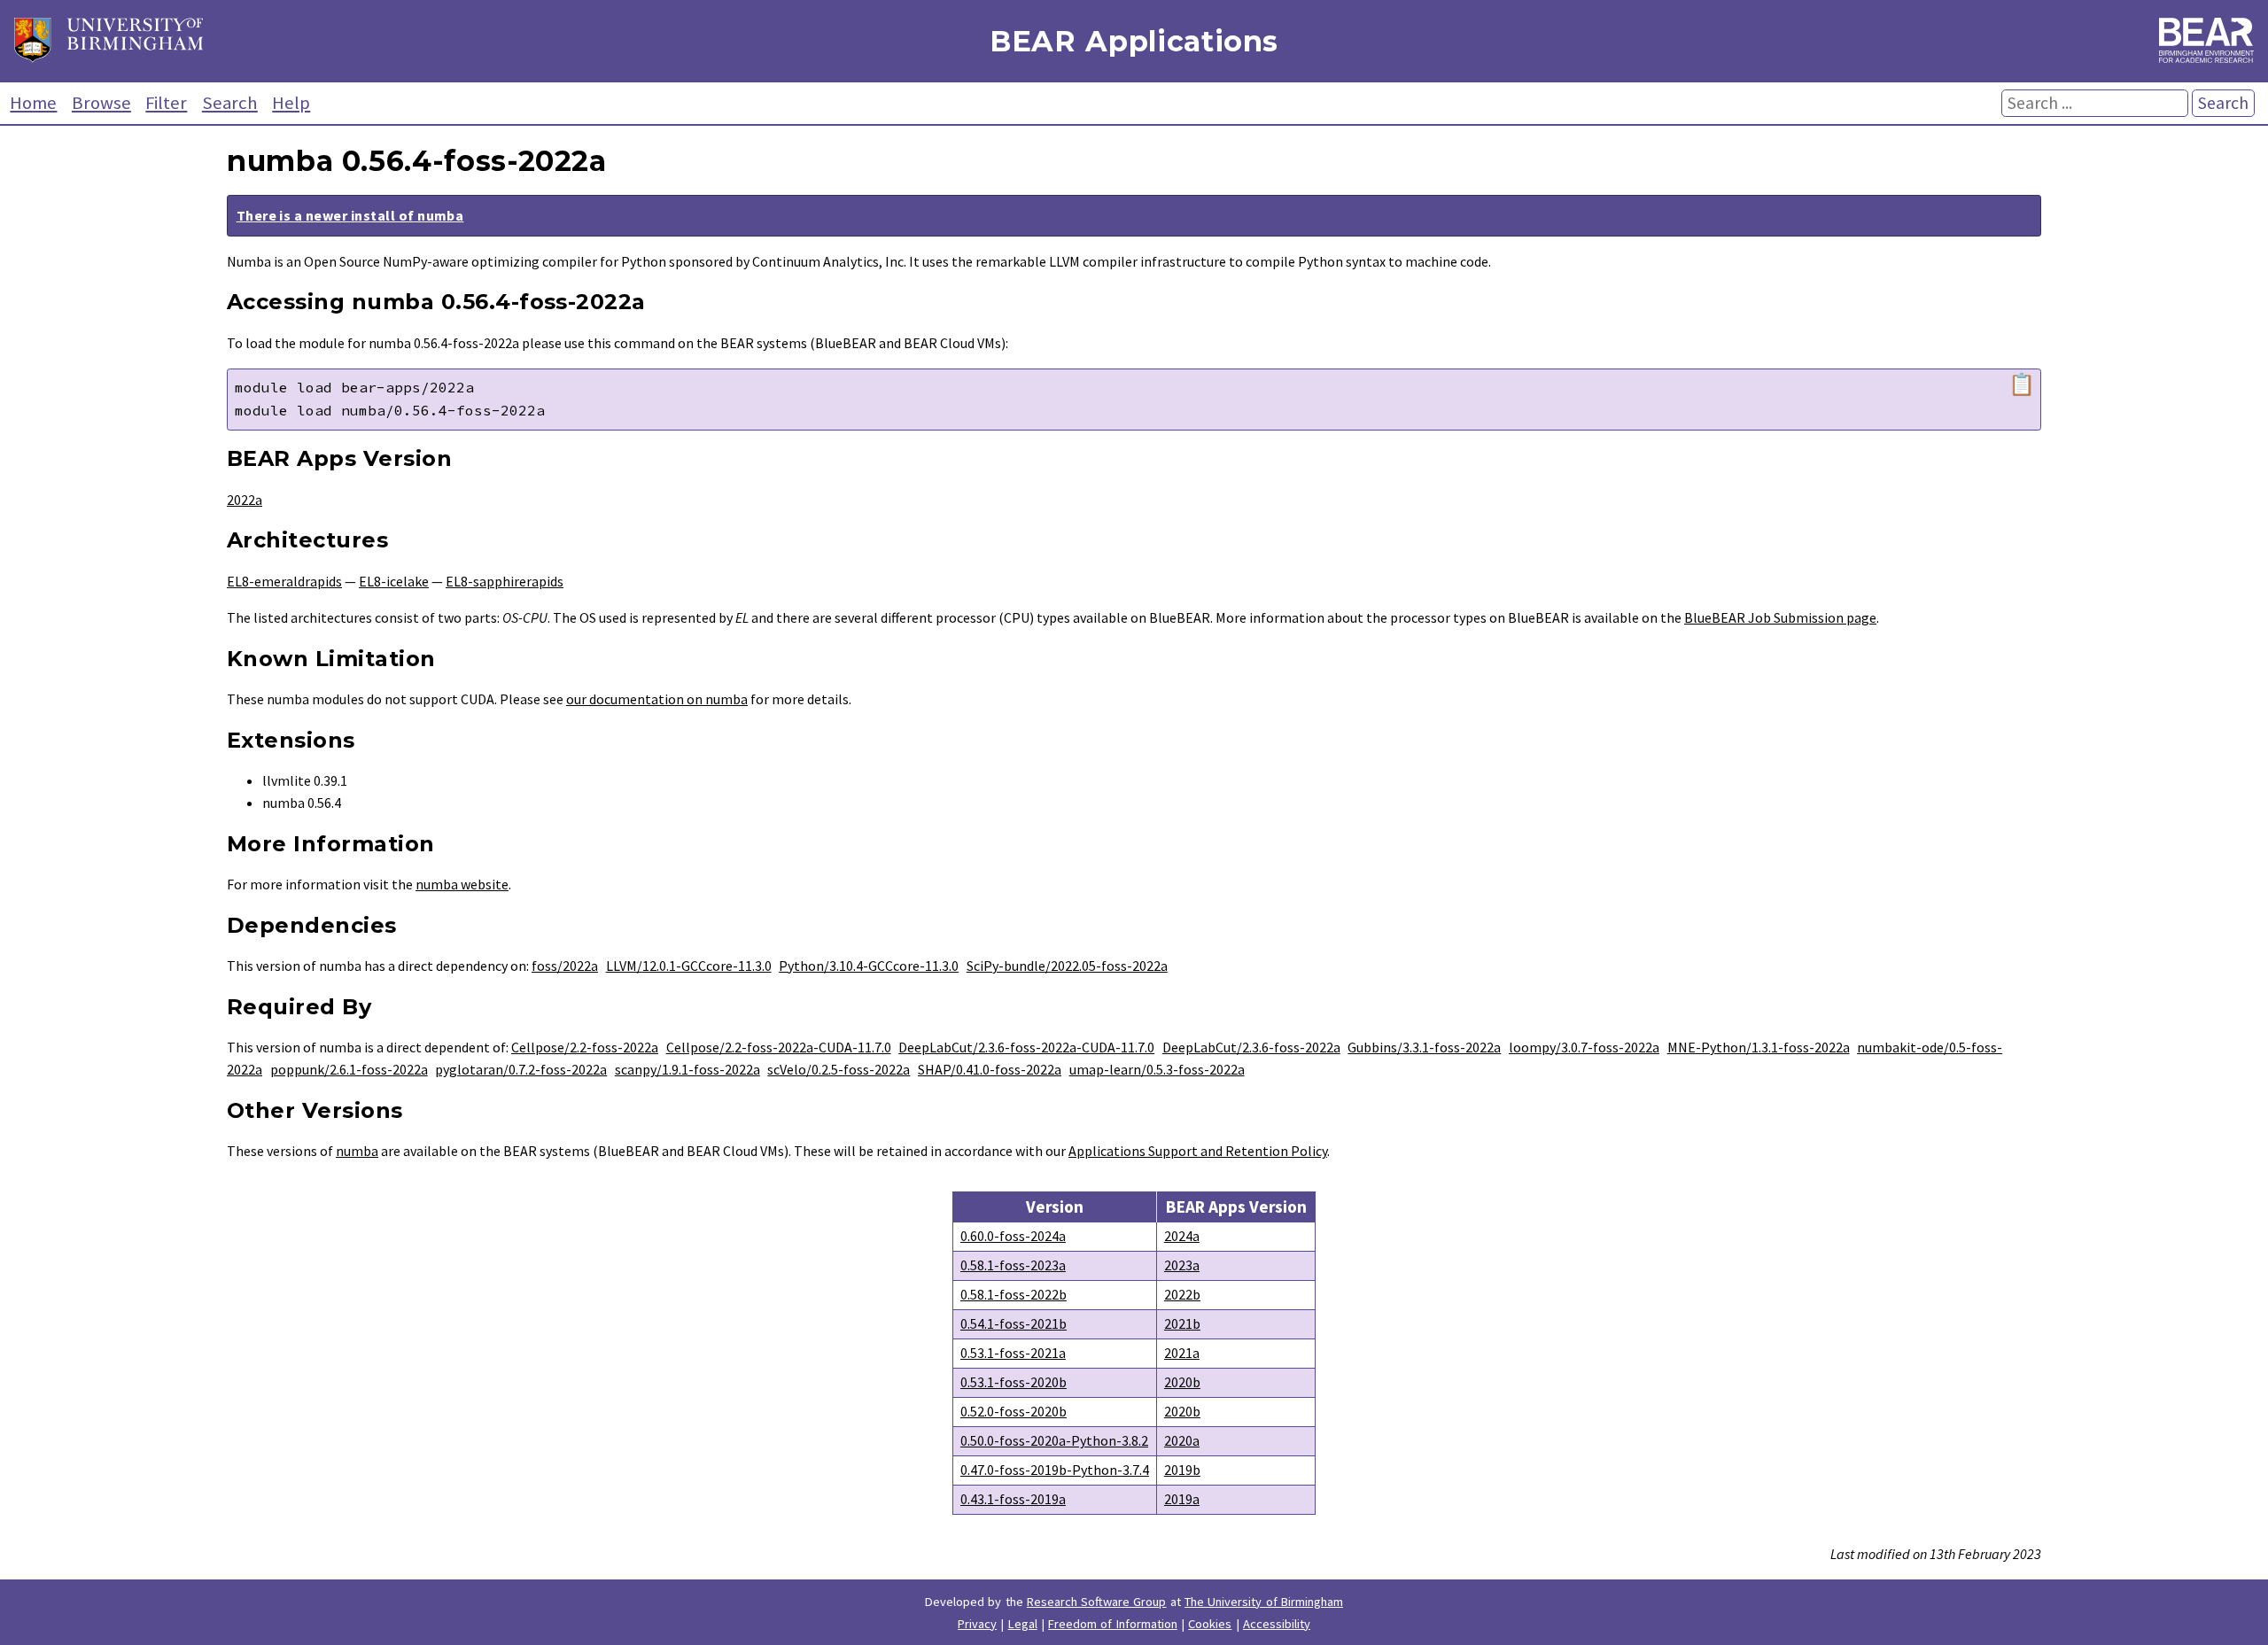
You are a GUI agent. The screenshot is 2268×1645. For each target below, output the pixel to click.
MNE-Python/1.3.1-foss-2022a (1759, 1047)
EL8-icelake (394, 581)
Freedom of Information (1113, 1624)
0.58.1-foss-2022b (1014, 1294)
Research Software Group (1097, 1602)
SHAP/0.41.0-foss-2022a (990, 1069)
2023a (1182, 1265)
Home (33, 103)
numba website (462, 884)
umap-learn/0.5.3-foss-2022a (1157, 1069)
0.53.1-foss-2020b (1014, 1382)
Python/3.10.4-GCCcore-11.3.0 (869, 966)
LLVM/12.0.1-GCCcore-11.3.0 (689, 966)
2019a (1182, 1499)
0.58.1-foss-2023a (1013, 1265)
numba (357, 1151)
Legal (1023, 1624)
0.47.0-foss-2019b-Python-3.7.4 (1055, 1470)
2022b (1182, 1294)
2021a (1182, 1353)
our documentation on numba (657, 699)
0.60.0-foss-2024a (1013, 1236)
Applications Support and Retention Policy (1198, 1151)
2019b (1182, 1470)
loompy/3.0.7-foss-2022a (1584, 1047)
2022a (245, 500)
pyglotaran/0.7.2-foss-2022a (521, 1069)
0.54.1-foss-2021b (1014, 1323)
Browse (101, 103)
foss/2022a (565, 966)
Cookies (1210, 1624)
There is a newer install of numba (350, 215)
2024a (1182, 1236)
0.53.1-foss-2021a (1013, 1353)
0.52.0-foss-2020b (1014, 1411)
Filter (166, 103)
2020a (1182, 1440)
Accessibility (1277, 1624)
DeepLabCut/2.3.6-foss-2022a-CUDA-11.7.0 (1026, 1047)
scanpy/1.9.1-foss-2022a (687, 1069)
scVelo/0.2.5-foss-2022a (839, 1069)
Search (230, 103)
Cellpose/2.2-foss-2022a (585, 1047)
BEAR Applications (1134, 41)
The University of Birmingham (1264, 1602)
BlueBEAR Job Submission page (1780, 617)
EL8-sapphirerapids (505, 581)
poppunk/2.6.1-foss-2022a (349, 1069)
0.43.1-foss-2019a (1013, 1499)
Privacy (977, 1624)
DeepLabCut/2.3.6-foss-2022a (1251, 1047)
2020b (1182, 1382)
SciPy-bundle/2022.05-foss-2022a (1067, 966)
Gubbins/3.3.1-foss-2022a (1424, 1047)
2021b (1182, 1323)
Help (291, 103)
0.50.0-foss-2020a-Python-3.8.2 (1054, 1440)
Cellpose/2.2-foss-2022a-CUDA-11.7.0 (779, 1047)
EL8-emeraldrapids (284, 581)
